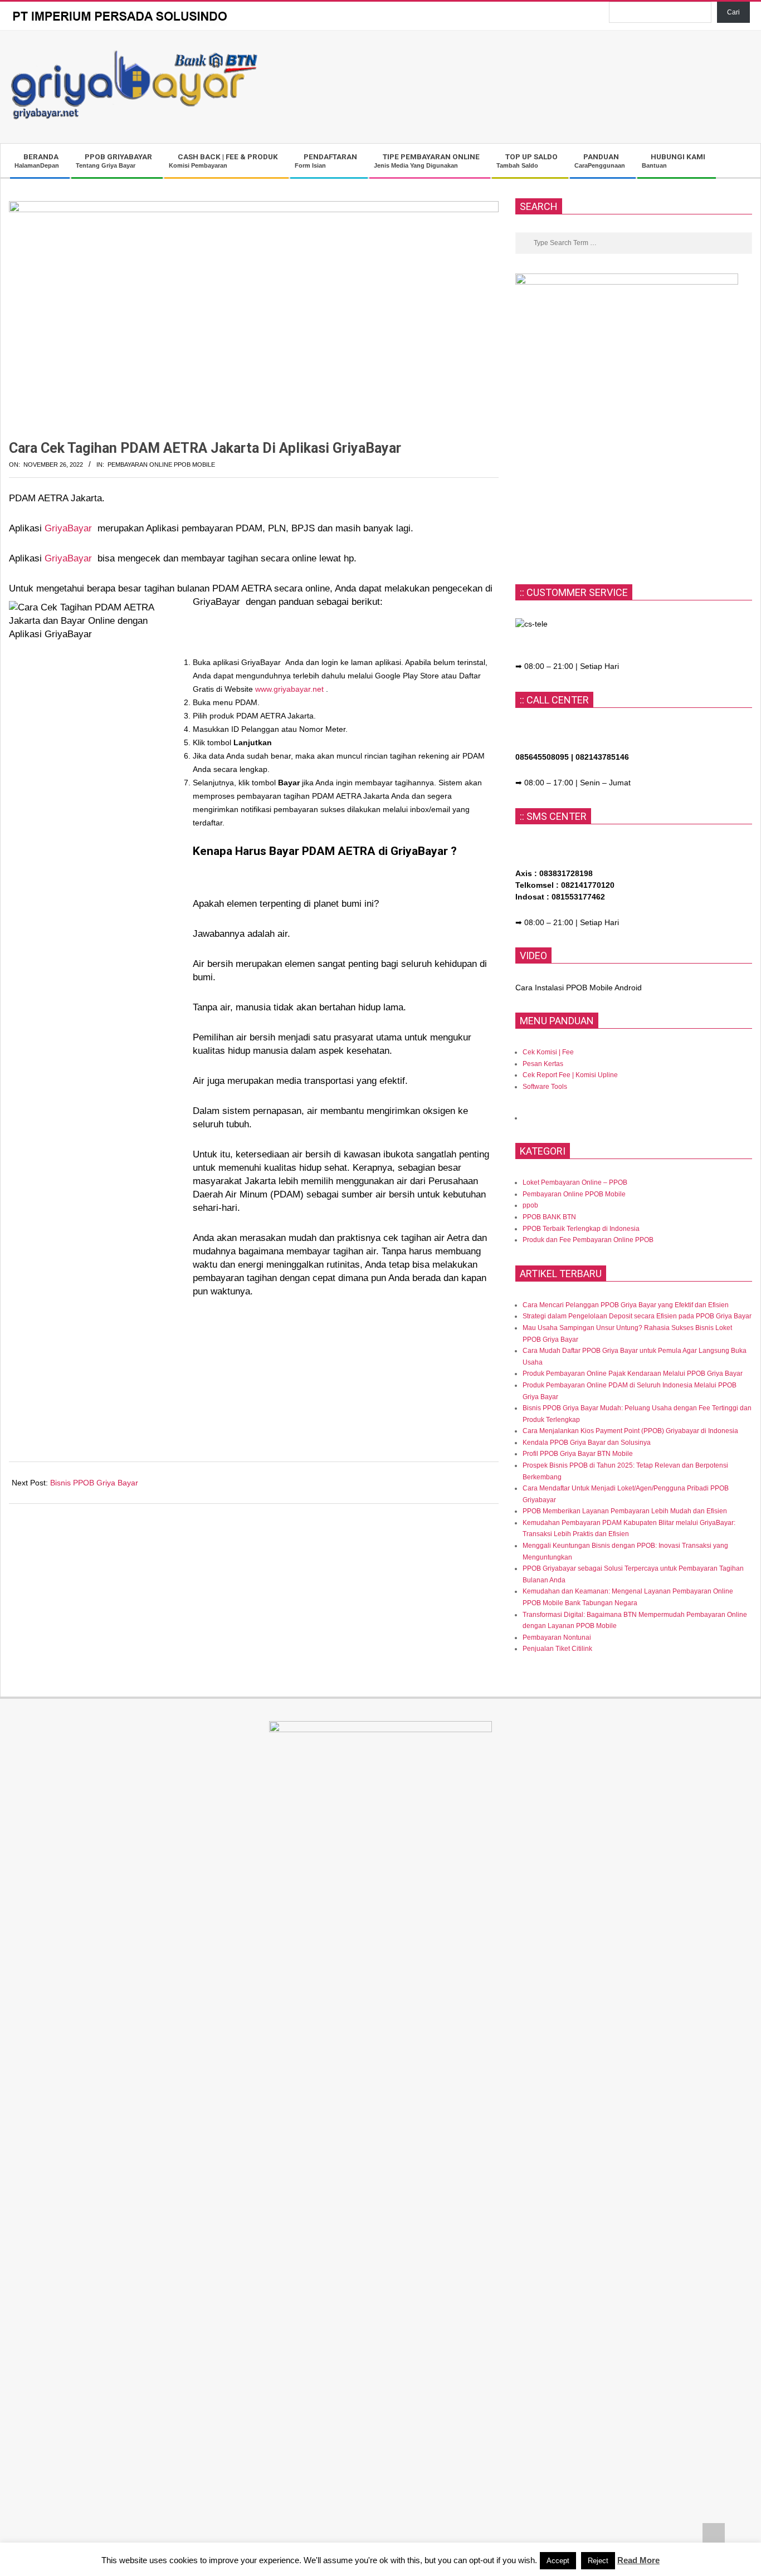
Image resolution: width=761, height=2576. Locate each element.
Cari (733, 12)
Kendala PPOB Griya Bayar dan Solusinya (587, 1443)
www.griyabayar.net (289, 689)
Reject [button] (598, 2561)
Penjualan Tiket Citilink (557, 1649)
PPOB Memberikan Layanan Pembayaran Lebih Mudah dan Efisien (625, 1511)
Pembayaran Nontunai (557, 1638)
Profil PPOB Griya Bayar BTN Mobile (578, 1454)
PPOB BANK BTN (549, 1217)
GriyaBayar (71, 528)
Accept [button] (558, 2561)
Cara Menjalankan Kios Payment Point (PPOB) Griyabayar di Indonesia (630, 1431)
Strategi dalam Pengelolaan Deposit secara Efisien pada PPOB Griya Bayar (637, 1316)
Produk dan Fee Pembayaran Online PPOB (588, 1240)
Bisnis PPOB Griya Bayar (94, 1483)
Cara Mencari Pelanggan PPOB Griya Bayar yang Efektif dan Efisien (626, 1305)
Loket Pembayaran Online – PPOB (575, 1182)
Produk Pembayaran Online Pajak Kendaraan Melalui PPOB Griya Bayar (633, 1373)
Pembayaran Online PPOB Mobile (161, 465)
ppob (530, 1205)
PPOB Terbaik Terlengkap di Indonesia (581, 1229)
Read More (638, 2560)
